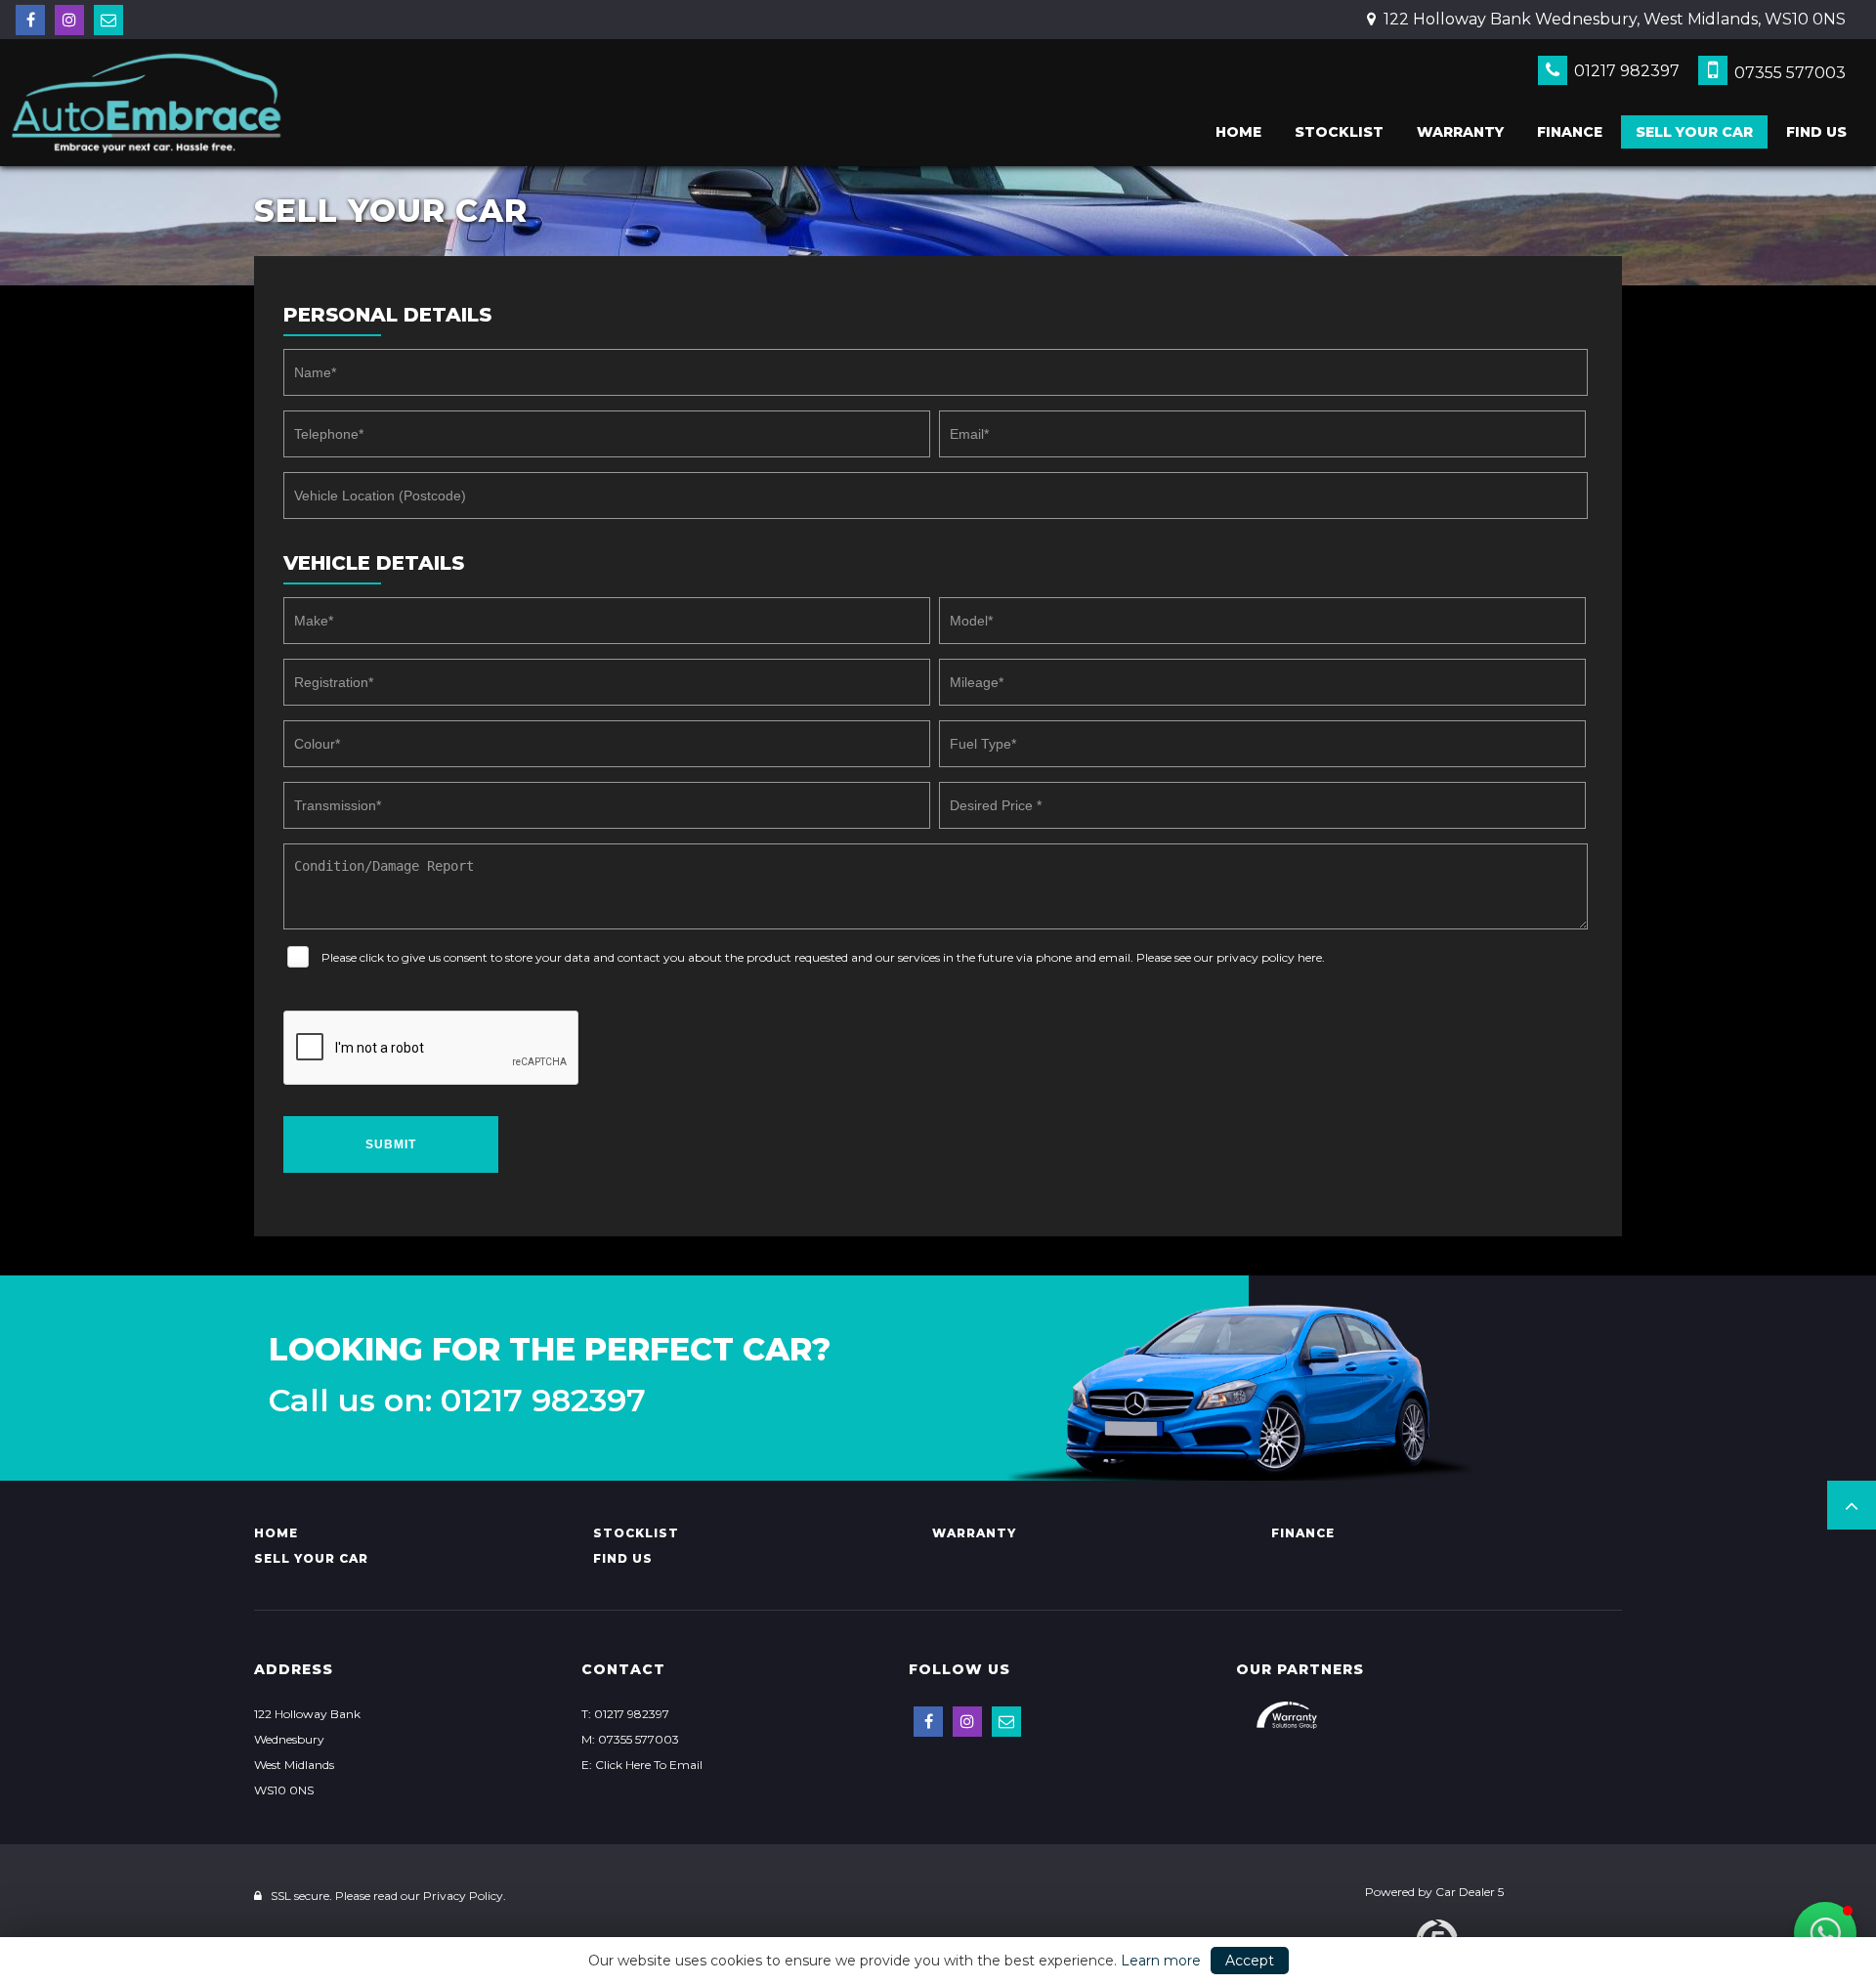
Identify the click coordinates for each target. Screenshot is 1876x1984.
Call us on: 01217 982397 (457, 1401)
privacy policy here (1269, 957)
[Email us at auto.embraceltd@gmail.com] (108, 20)
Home (1238, 132)
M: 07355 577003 (630, 1739)
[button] (1852, 1505)
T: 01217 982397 (625, 1714)
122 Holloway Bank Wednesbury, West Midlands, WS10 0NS (1613, 19)
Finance (1570, 132)
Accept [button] (1250, 1961)
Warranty (1460, 132)
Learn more (1161, 1961)
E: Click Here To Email (642, 1765)
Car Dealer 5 (1470, 1892)
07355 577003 (1788, 73)
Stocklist (1339, 132)
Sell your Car (1694, 132)
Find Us (1816, 132)
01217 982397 (1625, 71)
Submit (391, 1144)
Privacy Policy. (465, 1896)
